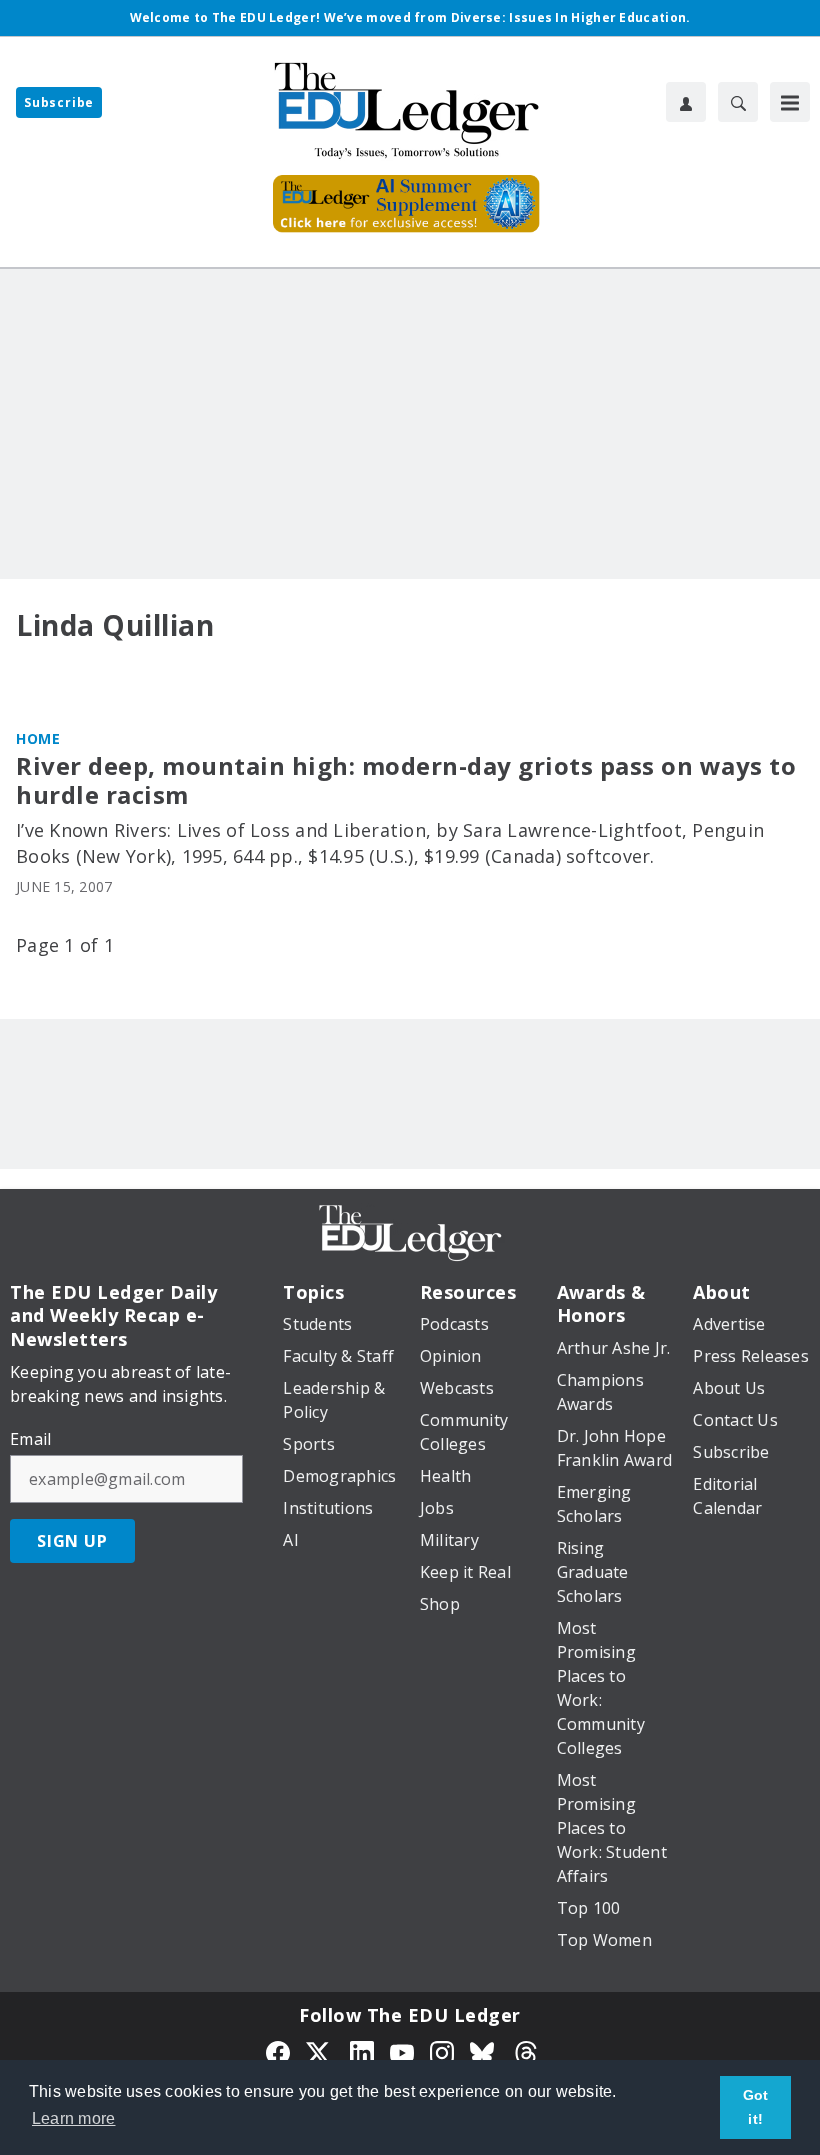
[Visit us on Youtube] (402, 2051)
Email (30, 1439)
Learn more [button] (74, 2118)
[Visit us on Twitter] (320, 2051)
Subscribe (59, 102)
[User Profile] (686, 102)
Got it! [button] (756, 2107)
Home (38, 738)
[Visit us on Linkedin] (362, 2051)
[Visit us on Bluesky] (484, 2051)
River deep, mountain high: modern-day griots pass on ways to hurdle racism (406, 781)
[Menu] (790, 102)
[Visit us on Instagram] (442, 2051)
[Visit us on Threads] (526, 2051)
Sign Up (72, 1541)
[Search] (738, 102)
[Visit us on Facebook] (278, 2051)
